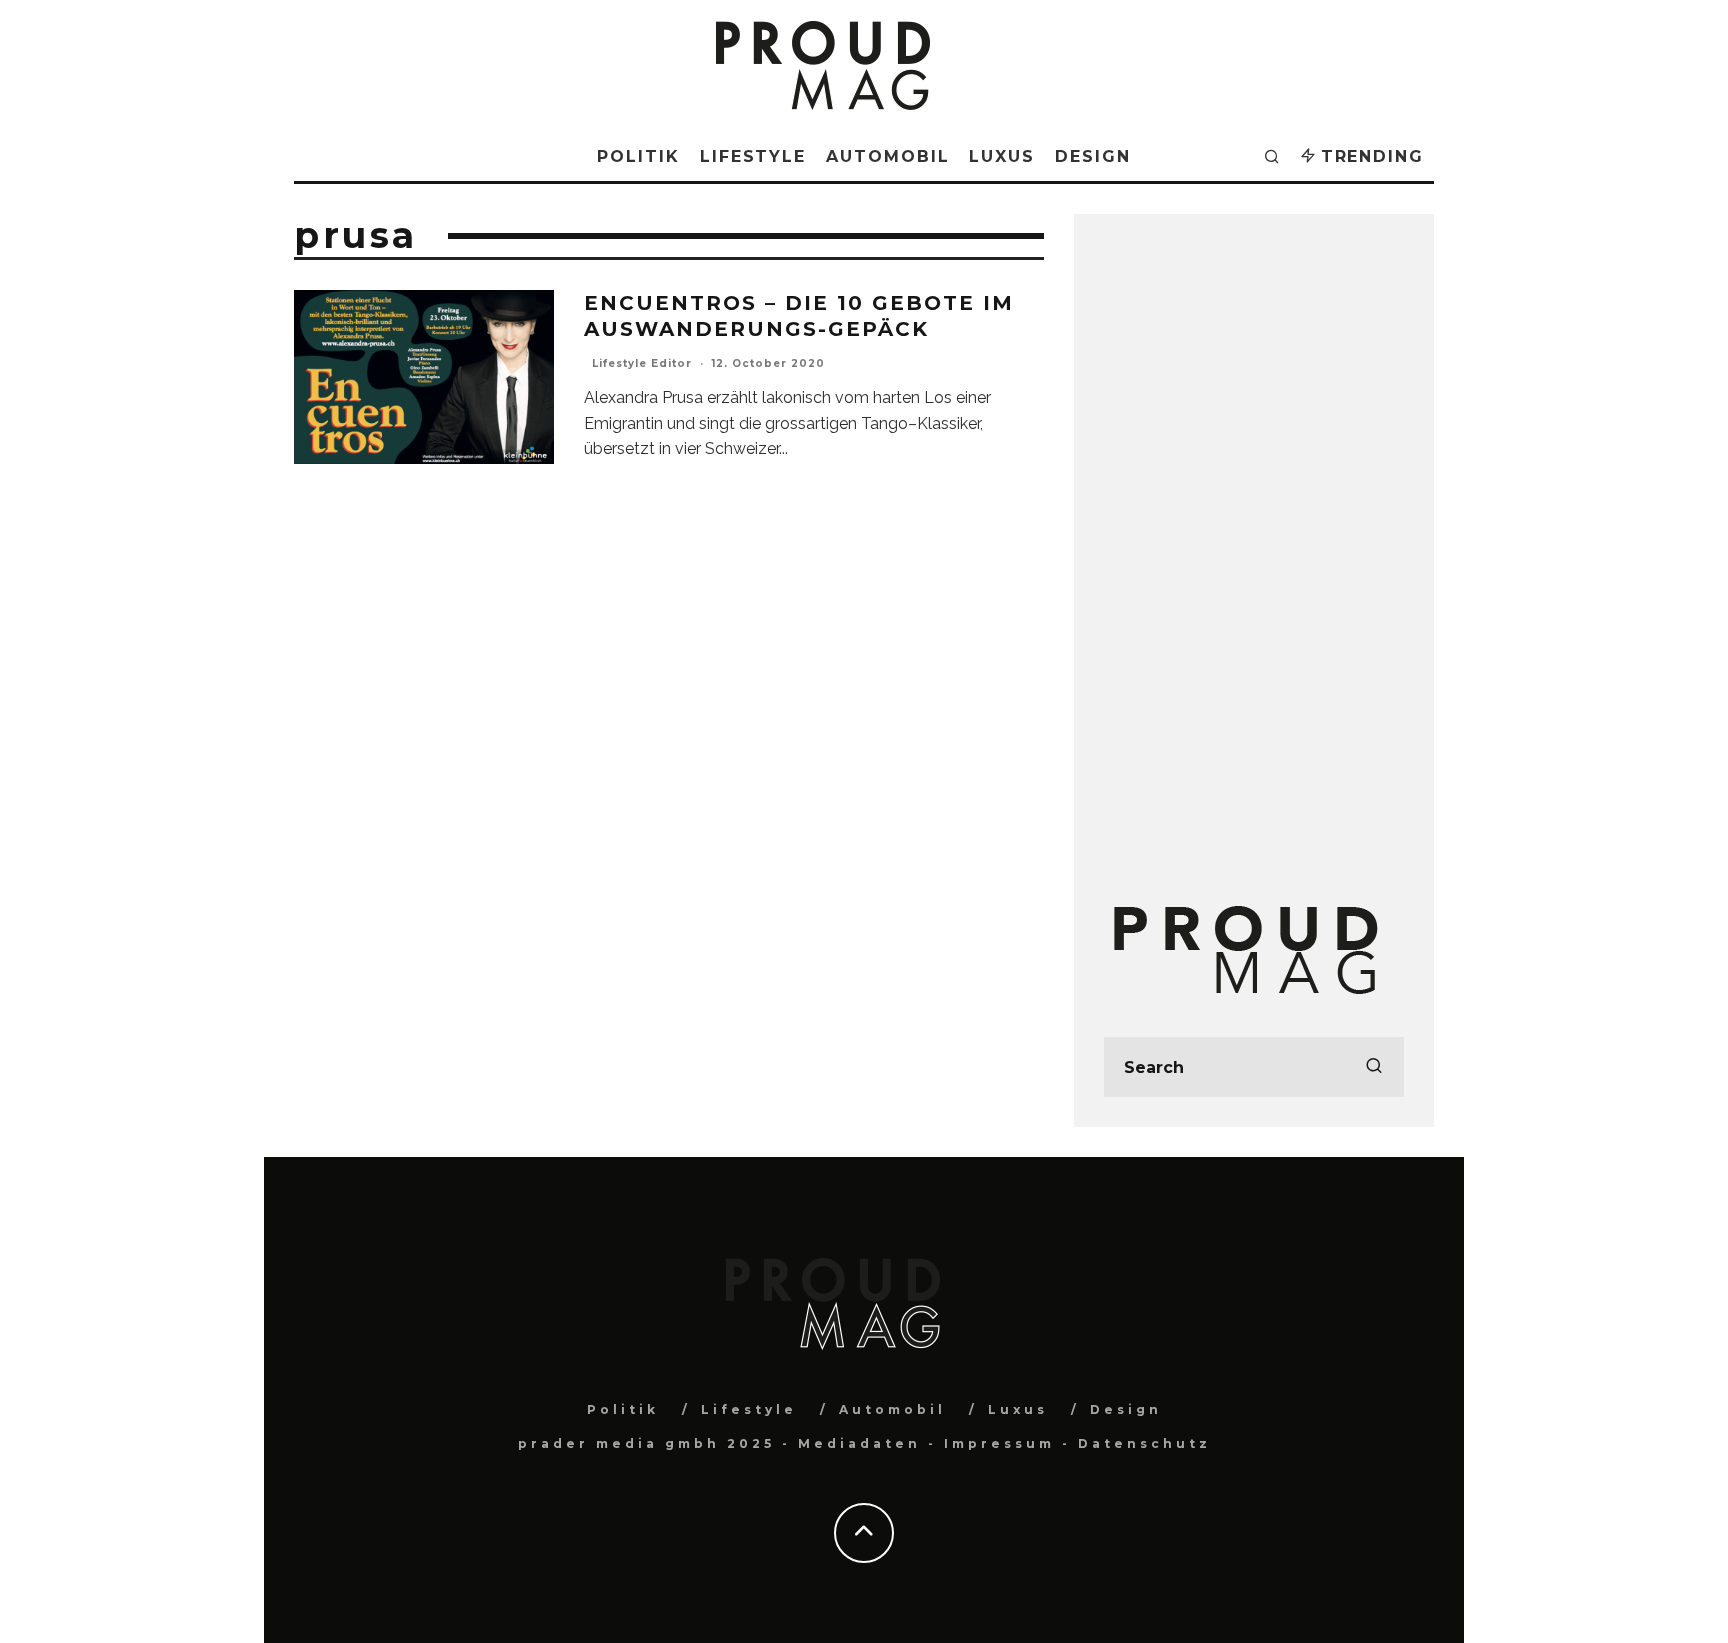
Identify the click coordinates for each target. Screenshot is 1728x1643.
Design (1093, 156)
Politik (638, 156)
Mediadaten (859, 1443)
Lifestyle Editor (642, 363)
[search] (1374, 1067)
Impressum (999, 1443)
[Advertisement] (1254, 544)
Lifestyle (753, 156)
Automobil (887, 156)
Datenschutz (1144, 1443)
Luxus (1002, 156)
